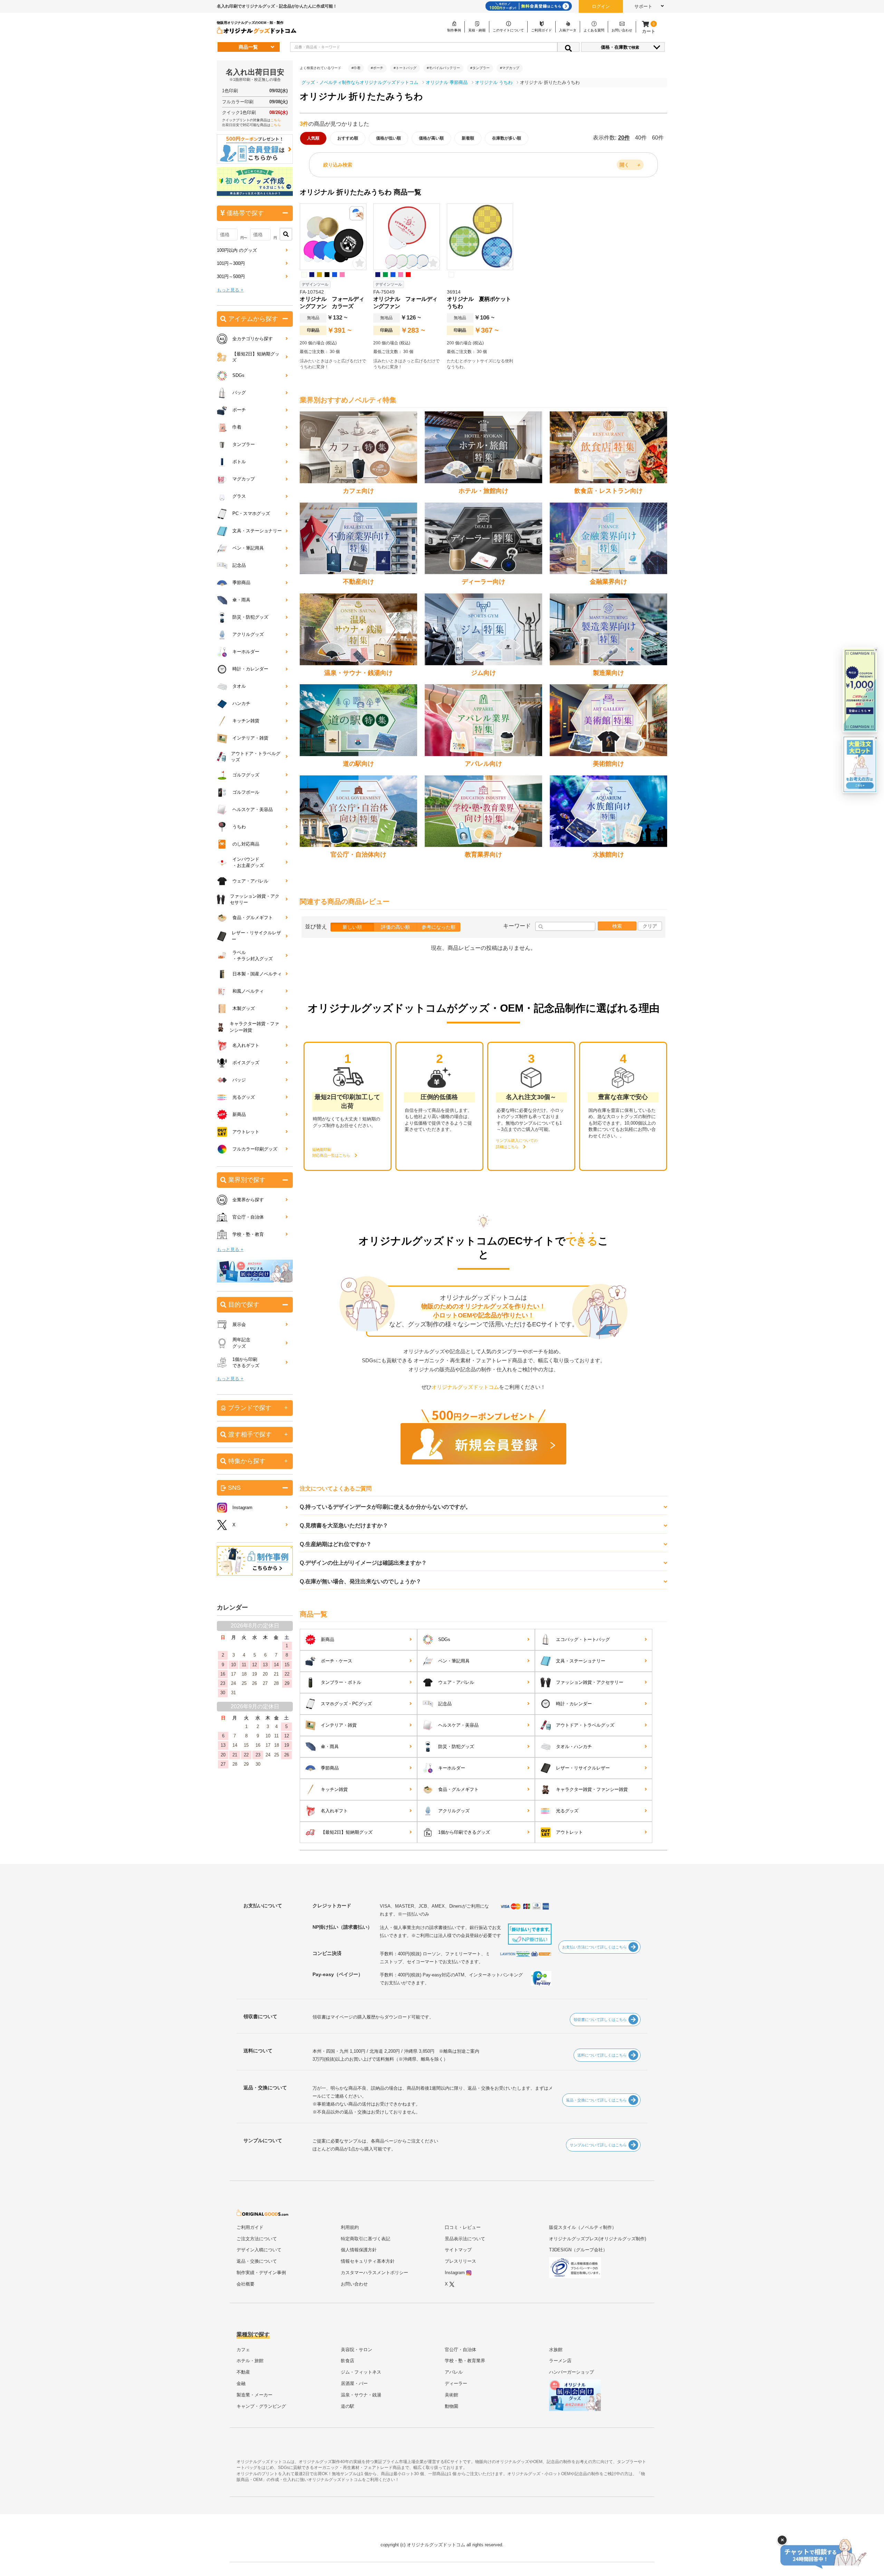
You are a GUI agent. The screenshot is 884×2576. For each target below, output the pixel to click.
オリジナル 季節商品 (447, 82)
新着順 (468, 138)
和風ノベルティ (248, 991)
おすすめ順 (348, 138)
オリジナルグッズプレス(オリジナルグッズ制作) (598, 2239)
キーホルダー (452, 1768)
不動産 (243, 2372)
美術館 (451, 2395)
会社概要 (246, 2284)
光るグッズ (567, 1811)
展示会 (239, 1324)
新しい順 (352, 927)
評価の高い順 (395, 927)
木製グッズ (244, 1008)
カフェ (243, 2350)
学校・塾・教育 (248, 1234)
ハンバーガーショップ (571, 2372)
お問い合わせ (354, 2284)
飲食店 (348, 2361)
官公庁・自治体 (248, 1217)
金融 (241, 2383)
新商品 (328, 1639)
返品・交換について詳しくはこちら (596, 2100)
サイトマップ (458, 2250)
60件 (658, 138)
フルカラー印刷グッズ (255, 1149)
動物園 (451, 2406)
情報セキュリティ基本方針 (368, 2261)
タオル (239, 686)
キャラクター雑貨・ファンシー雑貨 (592, 1789)
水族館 (556, 2350)
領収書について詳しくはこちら (600, 2020)
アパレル (454, 2372)
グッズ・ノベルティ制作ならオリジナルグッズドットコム (360, 82)
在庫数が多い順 (507, 138)
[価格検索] (286, 234)
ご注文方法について (257, 2239)
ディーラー (456, 2383)
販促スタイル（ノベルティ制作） (583, 2227)
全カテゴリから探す (253, 339)
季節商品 (330, 1768)
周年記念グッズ (241, 1343)
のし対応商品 (246, 844)
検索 (617, 926)
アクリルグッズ (454, 1811)
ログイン (601, 6)
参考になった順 (439, 927)
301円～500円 (231, 276)
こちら (276, 120)
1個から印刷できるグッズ (464, 1832)
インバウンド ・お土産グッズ (248, 862)
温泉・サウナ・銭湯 (361, 2395)
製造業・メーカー (254, 2395)
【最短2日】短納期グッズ (347, 1832)
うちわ (239, 827)
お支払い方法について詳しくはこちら (594, 1947)
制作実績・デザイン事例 (261, 2273)
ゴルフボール (246, 792)
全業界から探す (248, 1200)
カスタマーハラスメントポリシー (374, 2273)
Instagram (242, 1508)
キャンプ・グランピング (261, 2406)
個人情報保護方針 (359, 2250)
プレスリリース (460, 2261)
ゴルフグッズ (246, 775)
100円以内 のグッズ (237, 250)
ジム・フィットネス (361, 2372)
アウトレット (569, 1832)
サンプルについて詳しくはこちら (598, 2145)
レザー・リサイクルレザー (583, 1768)
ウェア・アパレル (456, 1682)
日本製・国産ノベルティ (257, 974)
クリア (650, 926)
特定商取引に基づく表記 (366, 2239)
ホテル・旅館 (250, 2361)
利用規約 (350, 2227)
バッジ (239, 1080)
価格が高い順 (431, 138)
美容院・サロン (357, 2350)
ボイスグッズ (246, 1063)
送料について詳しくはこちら (602, 2055)
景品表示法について (465, 2239)
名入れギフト (334, 1811)
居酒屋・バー (354, 2383)
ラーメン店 (560, 2361)
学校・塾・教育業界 (465, 2361)
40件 (641, 138)
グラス (239, 496)
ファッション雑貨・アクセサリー (590, 1682)
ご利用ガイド (250, 2227)
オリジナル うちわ (494, 82)
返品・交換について (257, 2261)
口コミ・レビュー (463, 2227)
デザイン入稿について (259, 2250)
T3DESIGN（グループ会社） (578, 2250)
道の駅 (348, 2406)
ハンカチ (241, 703)
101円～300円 (231, 263)
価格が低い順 (388, 138)
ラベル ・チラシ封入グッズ (253, 956)
